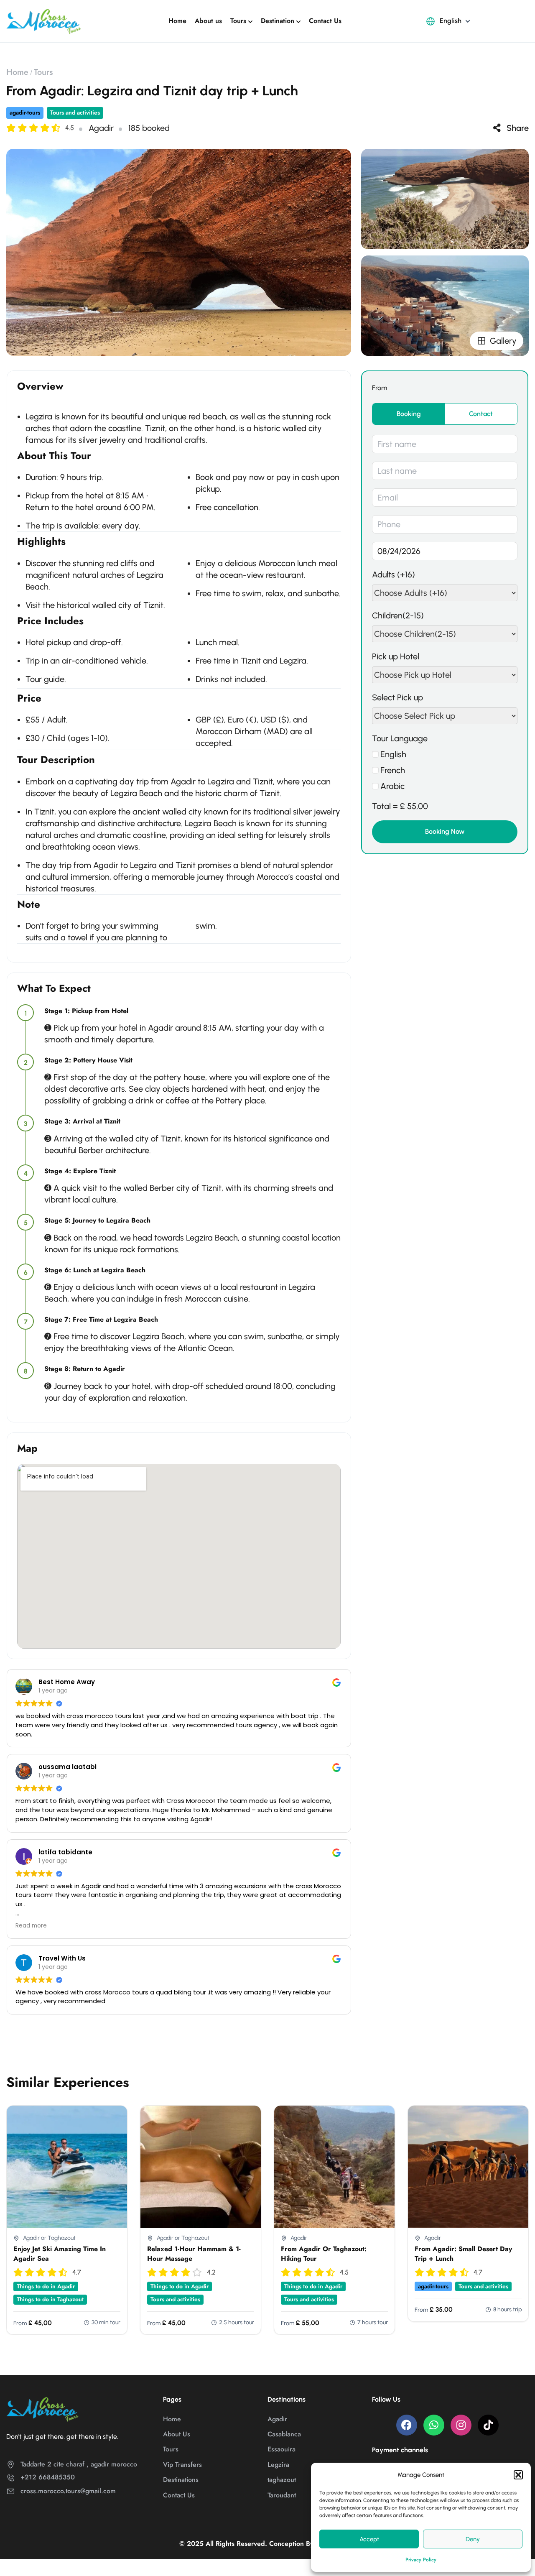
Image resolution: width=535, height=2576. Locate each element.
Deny (473, 2539)
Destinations (181, 2480)
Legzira (278, 2465)
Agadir (277, 2419)
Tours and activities (75, 112)
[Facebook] (407, 2425)
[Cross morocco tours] (44, 20)
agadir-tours (25, 112)
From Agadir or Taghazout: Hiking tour (324, 2253)
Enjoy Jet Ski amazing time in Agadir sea (60, 2253)
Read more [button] (31, 1926)
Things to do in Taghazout (50, 2299)
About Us (177, 2434)
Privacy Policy (421, 2560)
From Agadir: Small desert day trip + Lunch (463, 2253)
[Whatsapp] (434, 2425)
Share (518, 128)
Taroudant (282, 2495)
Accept (369, 2539)
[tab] (409, 414)
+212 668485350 (48, 2477)
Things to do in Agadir (46, 2286)
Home (177, 21)
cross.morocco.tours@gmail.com (68, 2491)
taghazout (282, 2480)
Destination (278, 21)
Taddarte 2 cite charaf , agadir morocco (79, 2464)
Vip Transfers (182, 2465)
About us (208, 21)
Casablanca (284, 2434)
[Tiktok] (488, 2425)
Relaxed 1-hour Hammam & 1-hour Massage (194, 2253)
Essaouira (282, 2449)
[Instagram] (461, 2425)
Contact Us (325, 21)
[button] (518, 2475)
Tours (238, 21)
